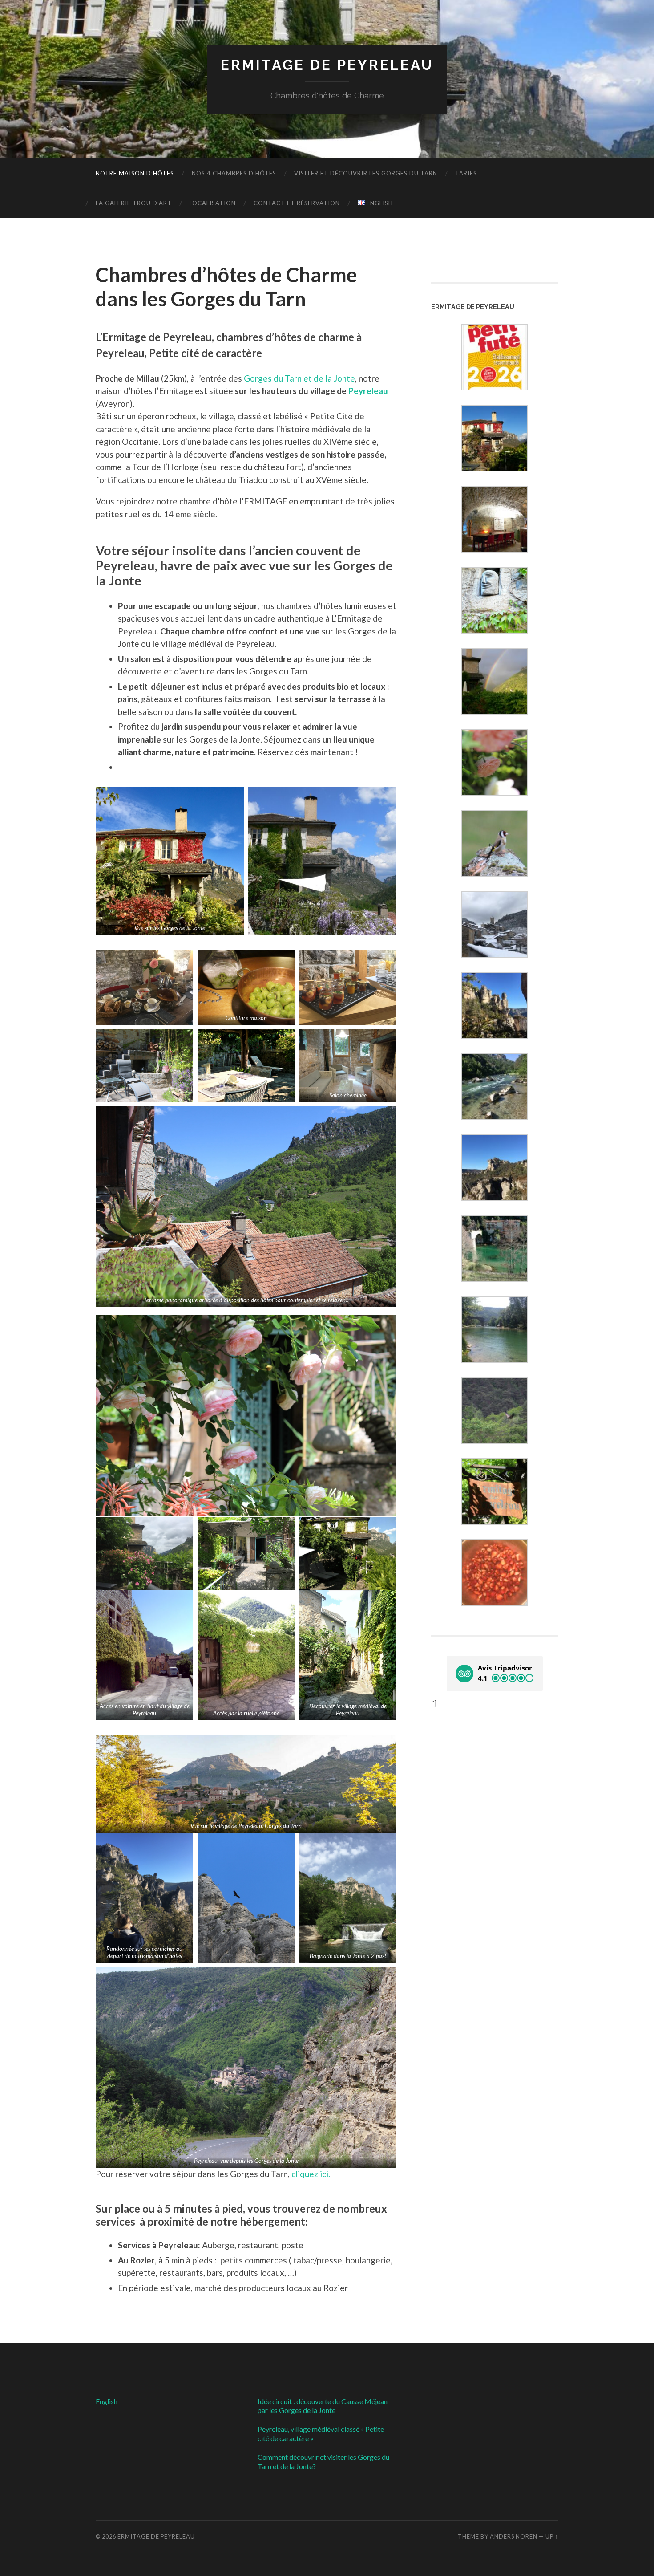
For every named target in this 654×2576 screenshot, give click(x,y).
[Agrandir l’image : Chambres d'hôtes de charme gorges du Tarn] (232, 788)
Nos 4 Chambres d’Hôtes (234, 173)
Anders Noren (514, 2536)
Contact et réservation (297, 203)
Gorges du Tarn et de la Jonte (299, 378)
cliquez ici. (311, 2174)
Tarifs (466, 173)
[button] (495, 1674)
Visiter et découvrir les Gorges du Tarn (366, 173)
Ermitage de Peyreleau (327, 65)
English (107, 2401)
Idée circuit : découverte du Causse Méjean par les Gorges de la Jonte (323, 2406)
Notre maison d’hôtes (135, 173)
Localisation (213, 203)
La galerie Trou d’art (134, 203)
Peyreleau (368, 391)
